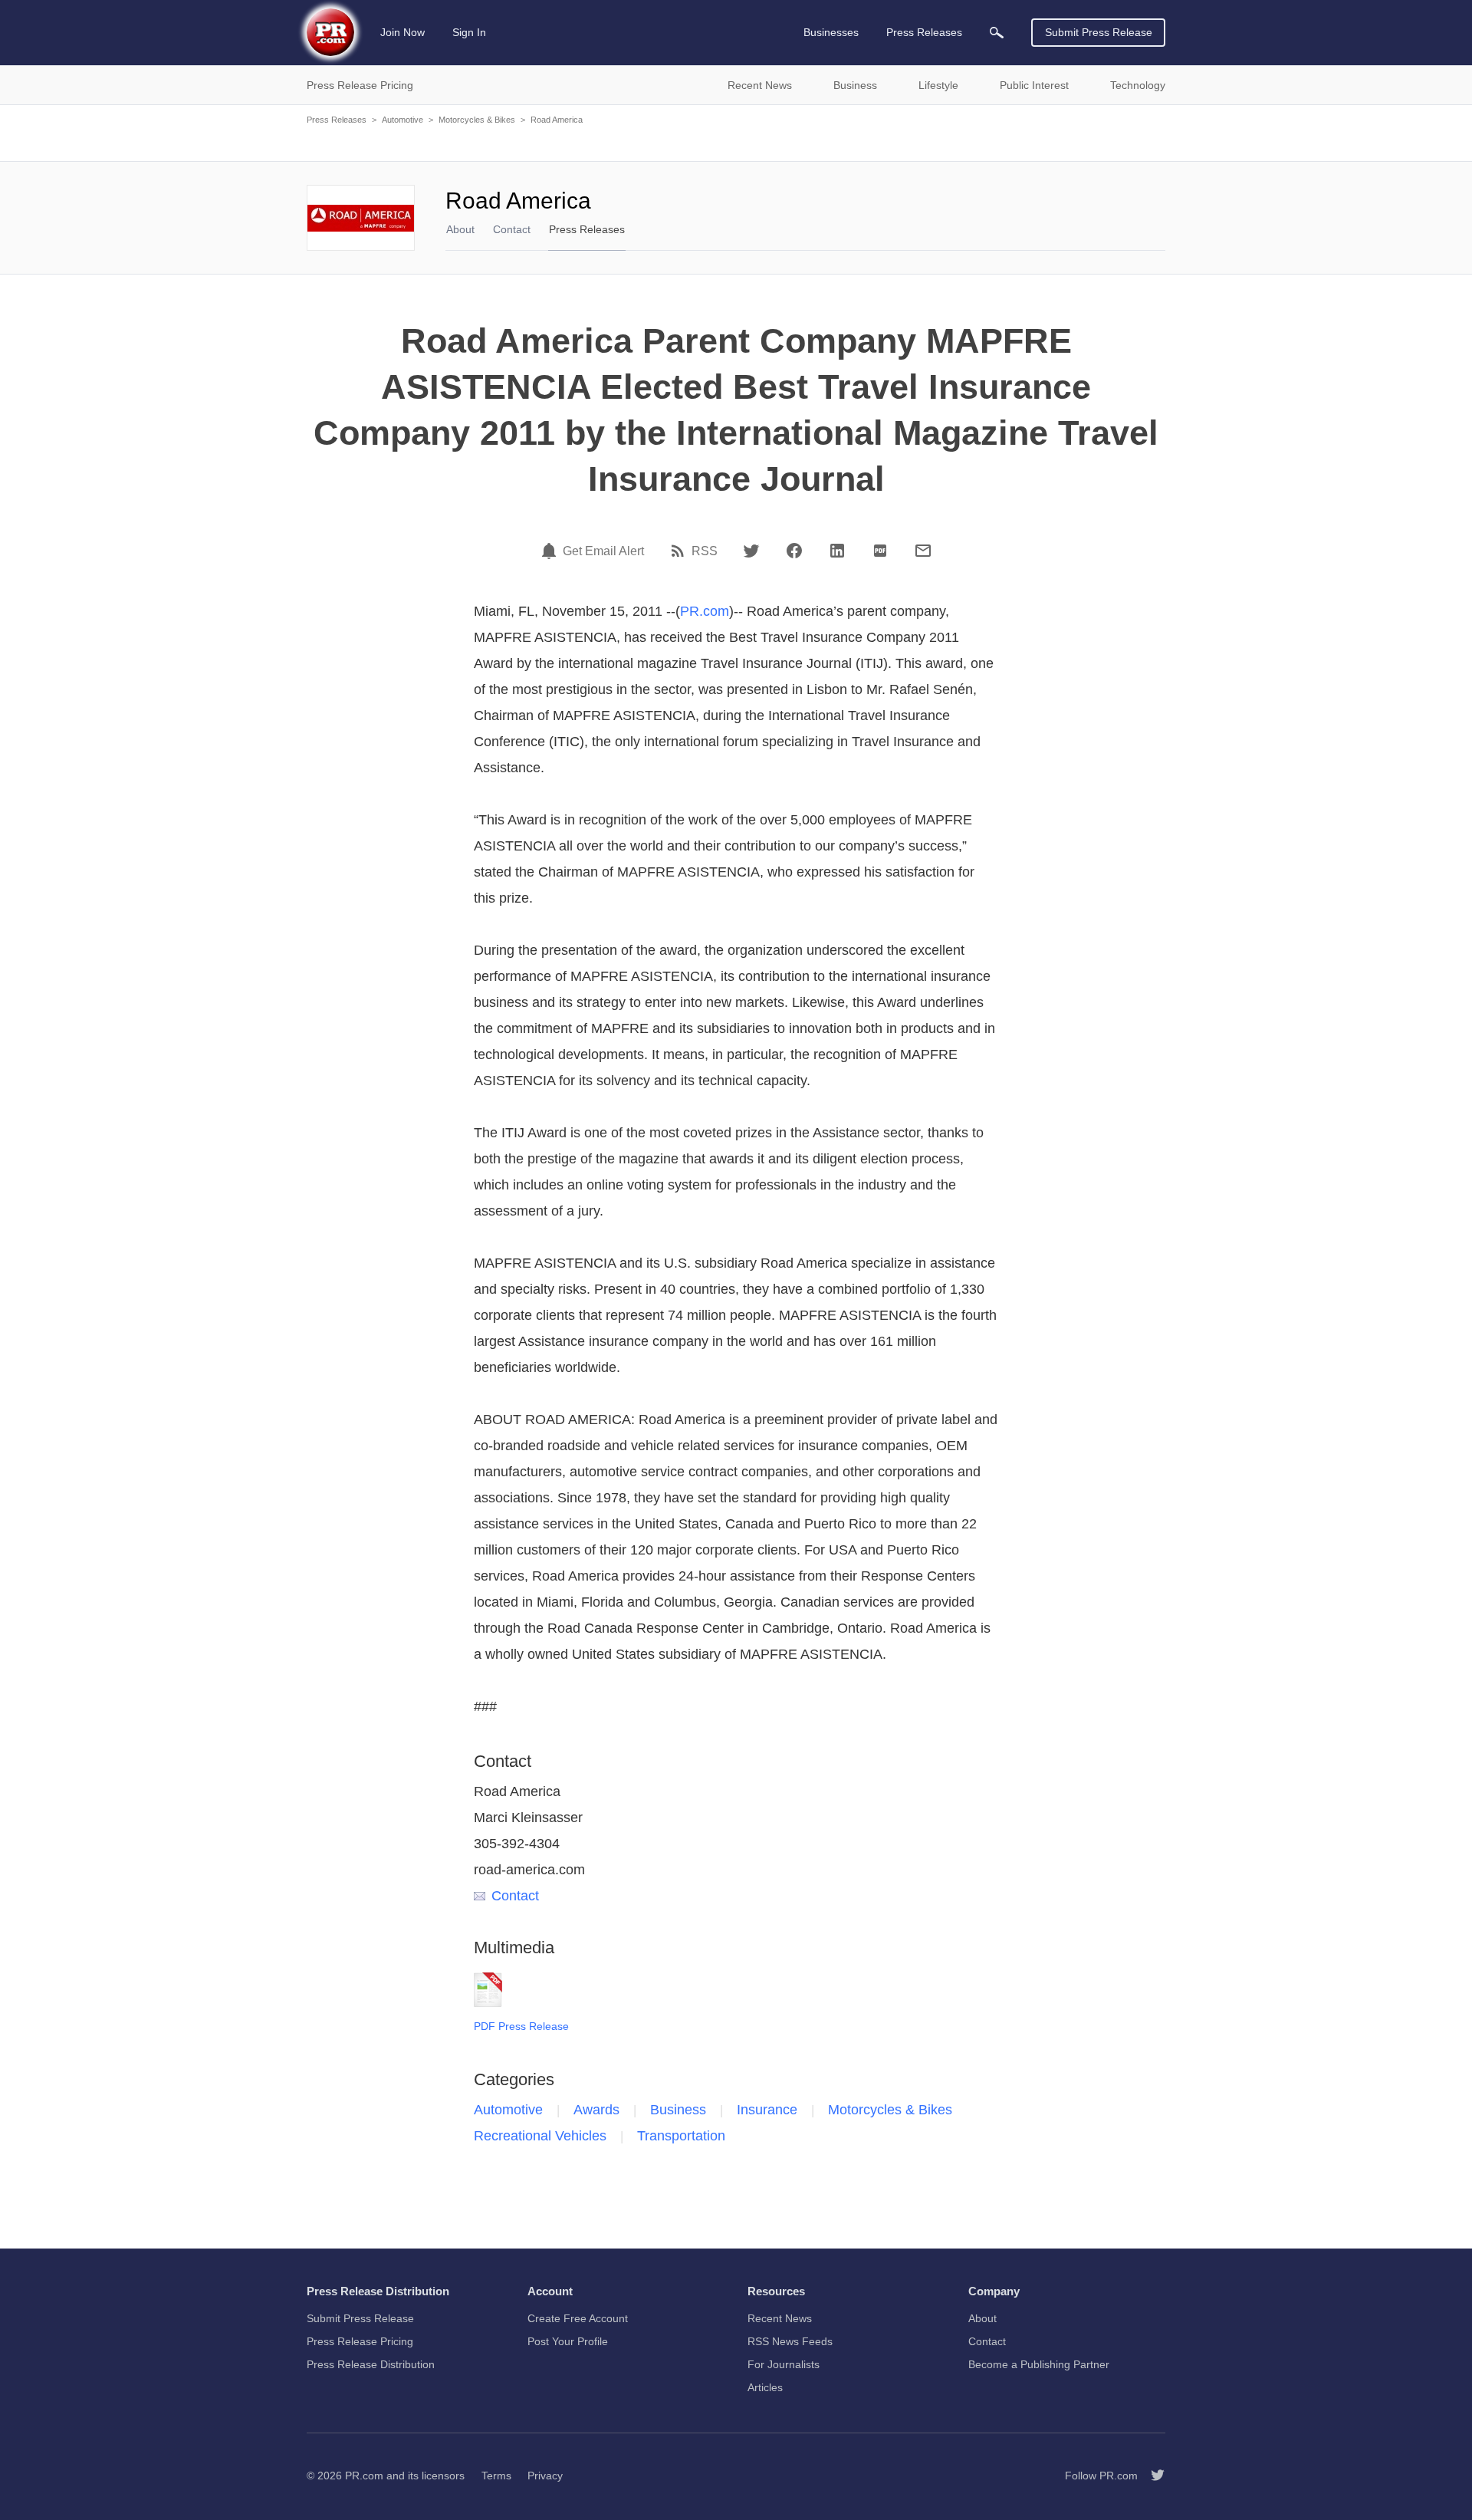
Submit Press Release (1099, 32)
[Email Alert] (551, 551)
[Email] (923, 551)
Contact (512, 229)
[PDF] (880, 551)
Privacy (545, 2476)
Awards (596, 2110)
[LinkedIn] (837, 551)
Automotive (402, 120)
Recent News (780, 2318)
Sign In (469, 32)
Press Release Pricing (360, 2341)
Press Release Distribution (371, 2364)
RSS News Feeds (790, 2341)
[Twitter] (751, 551)
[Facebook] (794, 551)
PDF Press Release (521, 2026)
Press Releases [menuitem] (924, 32)
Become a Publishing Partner (1039, 2364)
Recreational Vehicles (540, 2136)
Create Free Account (578, 2318)
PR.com (705, 611)
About (460, 229)
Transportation (681, 2136)
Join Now (402, 32)
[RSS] (680, 551)
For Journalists (784, 2364)
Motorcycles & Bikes (477, 120)
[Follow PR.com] (1152, 2476)
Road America (557, 120)
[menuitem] (997, 33)
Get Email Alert (603, 551)
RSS (705, 551)
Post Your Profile (568, 2341)
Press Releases (337, 120)
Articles (765, 2387)
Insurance (767, 2110)
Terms (496, 2476)
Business (678, 2110)
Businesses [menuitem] (831, 32)
